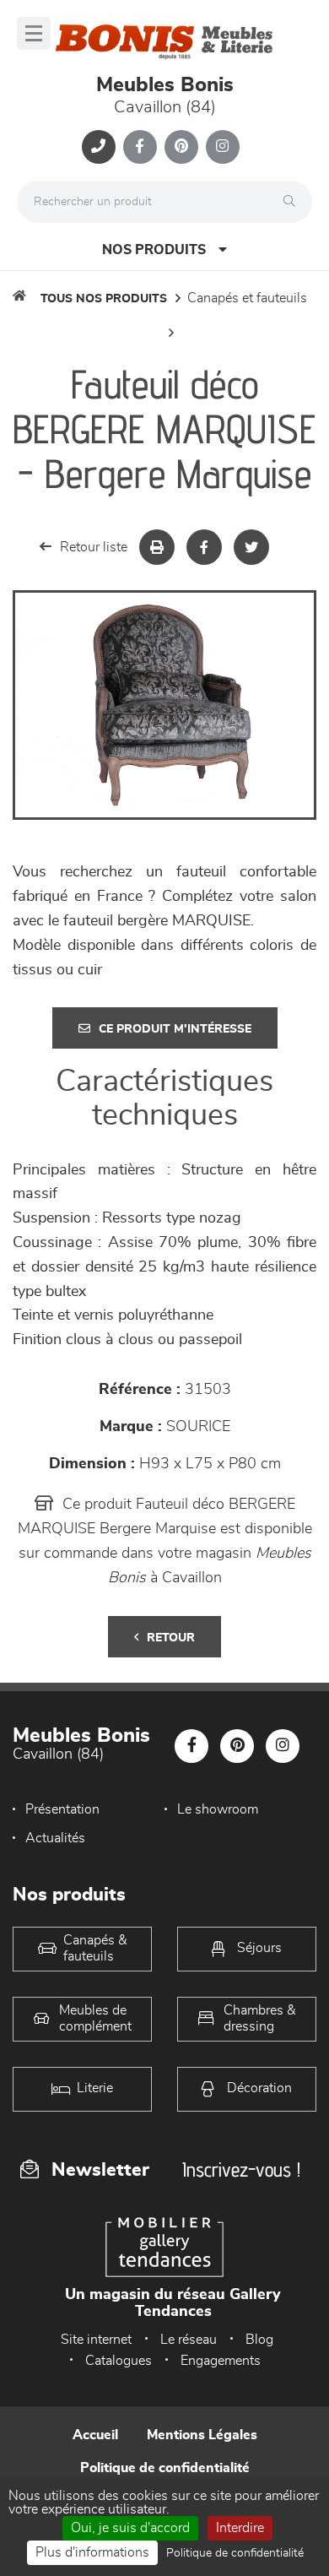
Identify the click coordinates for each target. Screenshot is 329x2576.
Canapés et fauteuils (247, 298)
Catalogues (119, 2361)
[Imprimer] (157, 547)
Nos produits (154, 250)
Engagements (221, 2361)
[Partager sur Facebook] (204, 547)
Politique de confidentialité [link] (235, 2553)
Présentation (62, 1809)
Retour (171, 1638)
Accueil (95, 2435)
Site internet (96, 2340)
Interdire (240, 2528)
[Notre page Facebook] (140, 147)
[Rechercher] (294, 202)
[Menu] (34, 33)
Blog (259, 2340)
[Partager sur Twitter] (251, 547)
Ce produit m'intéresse (175, 1029)
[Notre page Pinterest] (181, 147)
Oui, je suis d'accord (130, 2528)
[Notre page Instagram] (223, 147)
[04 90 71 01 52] (99, 147)
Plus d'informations (92, 2552)
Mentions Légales (202, 2435)
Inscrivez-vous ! (241, 2169)
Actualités (55, 1838)
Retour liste (94, 547)
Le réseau (189, 2340)
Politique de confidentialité (165, 2468)
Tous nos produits (104, 299)
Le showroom (218, 1809)
